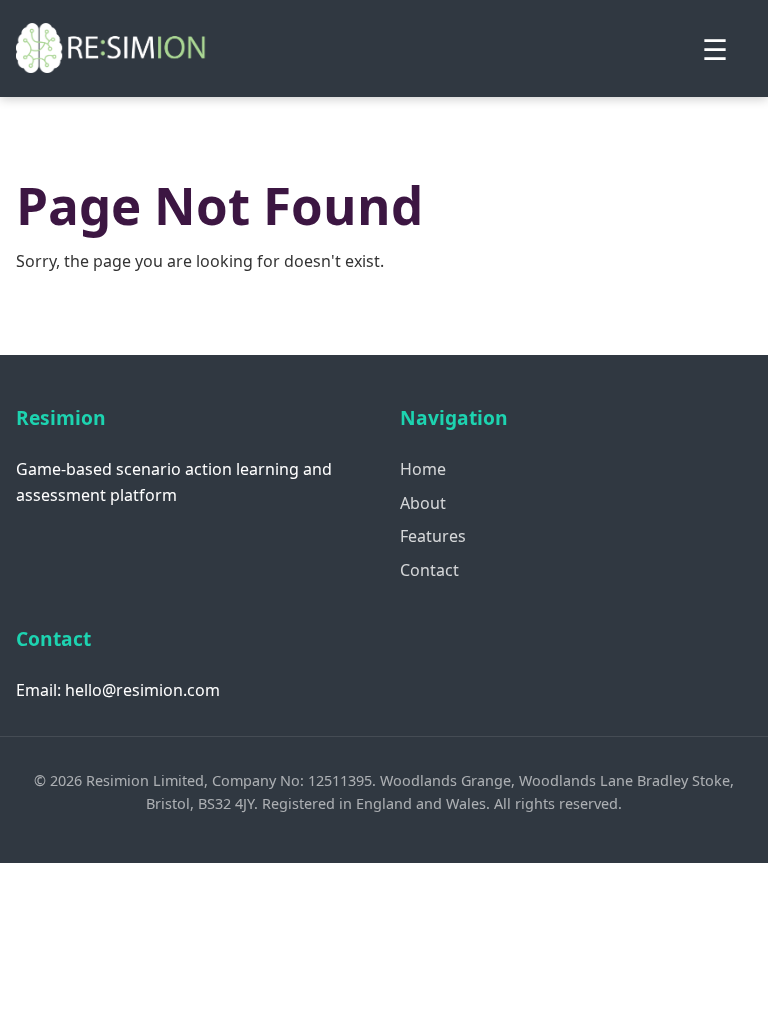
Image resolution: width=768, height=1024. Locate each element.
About (423, 503)
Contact (429, 570)
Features (433, 536)
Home (423, 469)
